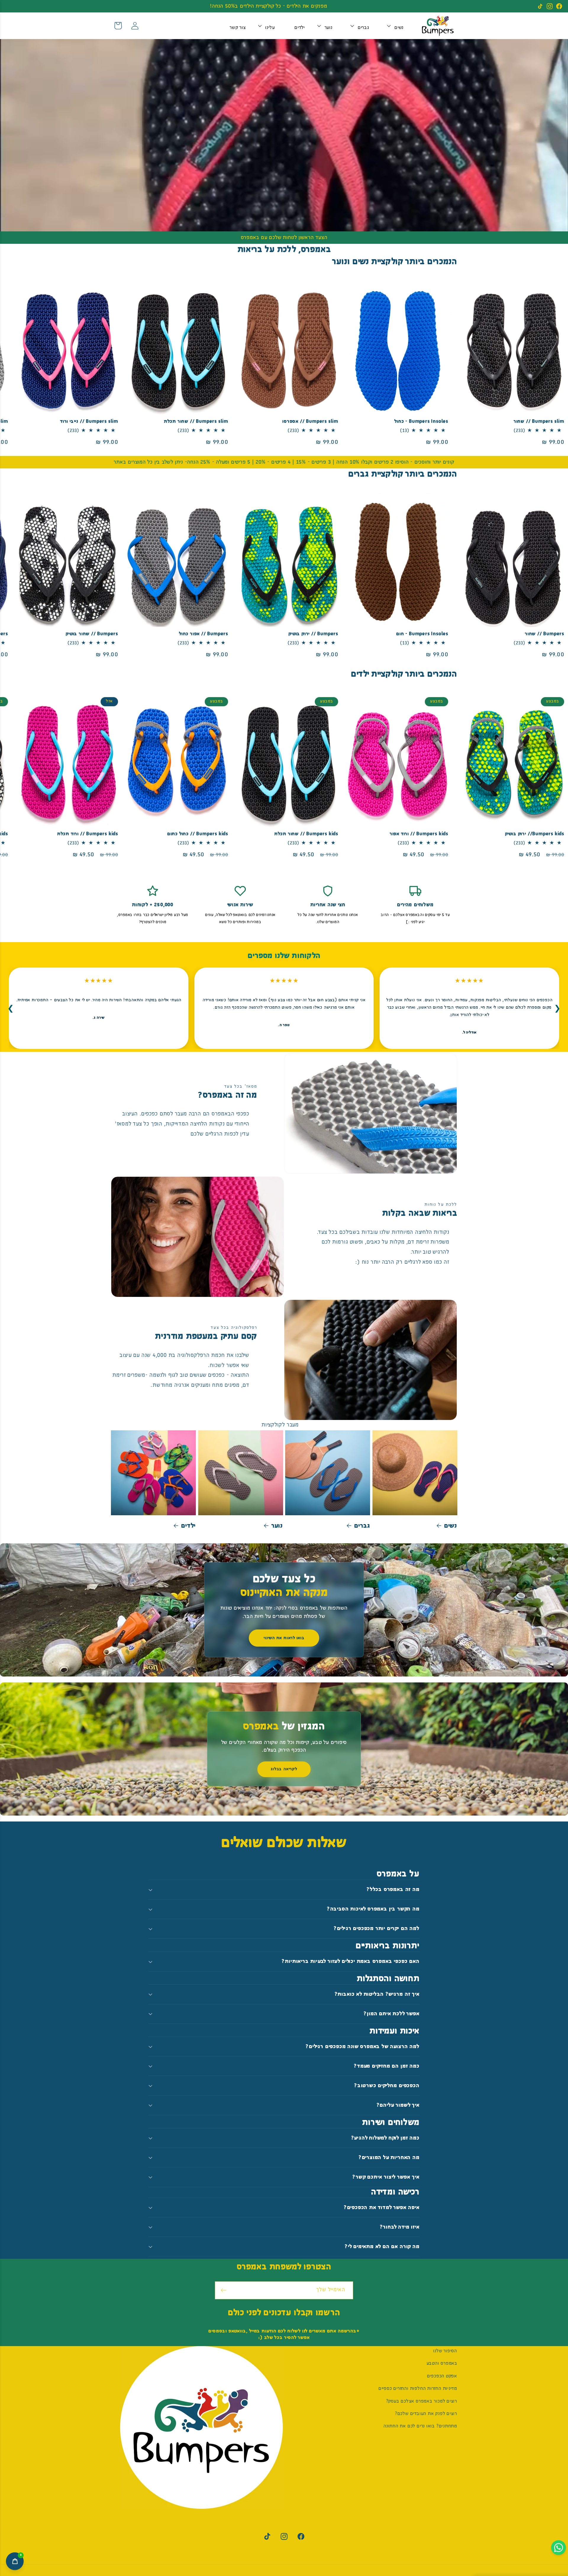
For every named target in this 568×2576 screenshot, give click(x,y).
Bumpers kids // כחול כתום (198, 834)
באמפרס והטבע (442, 2364)
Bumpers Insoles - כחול (421, 421)
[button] (399, 26)
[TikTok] (540, 6)
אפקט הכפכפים (442, 2376)
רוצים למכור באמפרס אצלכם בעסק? (422, 2401)
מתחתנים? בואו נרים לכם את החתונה (420, 2426)
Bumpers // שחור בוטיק (92, 634)
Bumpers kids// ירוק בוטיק (535, 834)
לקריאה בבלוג (284, 1769)
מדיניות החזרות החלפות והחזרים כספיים (418, 2389)
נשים (451, 1526)
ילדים (188, 1526)
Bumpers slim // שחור (539, 421)
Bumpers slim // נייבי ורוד (89, 421)
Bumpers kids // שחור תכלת (306, 834)
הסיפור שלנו (445, 2351)
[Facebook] (559, 6)
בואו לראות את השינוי (284, 1638)
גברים (362, 1526)
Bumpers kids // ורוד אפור (419, 834)
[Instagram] (550, 6)
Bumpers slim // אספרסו (310, 421)
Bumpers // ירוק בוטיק (313, 634)
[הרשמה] (224, 2290)
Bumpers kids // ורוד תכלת (88, 834)
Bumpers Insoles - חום (422, 634)
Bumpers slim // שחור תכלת (196, 421)
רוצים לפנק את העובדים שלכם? (426, 2414)
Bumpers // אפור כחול (204, 634)
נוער (277, 1526)
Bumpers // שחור (544, 634)
